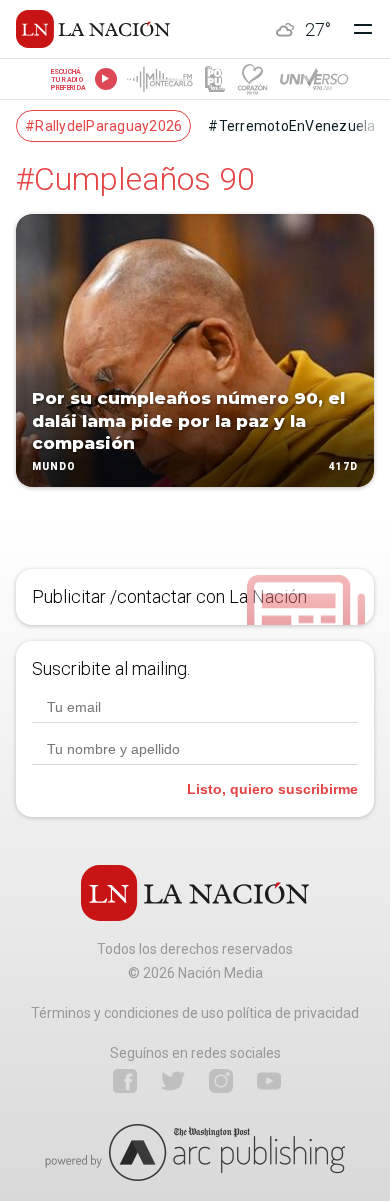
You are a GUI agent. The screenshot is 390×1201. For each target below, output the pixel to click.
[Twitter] (173, 1081)
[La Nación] (93, 29)
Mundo (54, 466)
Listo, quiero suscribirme (272, 789)
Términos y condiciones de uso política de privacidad (195, 1013)
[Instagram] (221, 1081)
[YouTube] (269, 1081)
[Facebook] (125, 1081)
